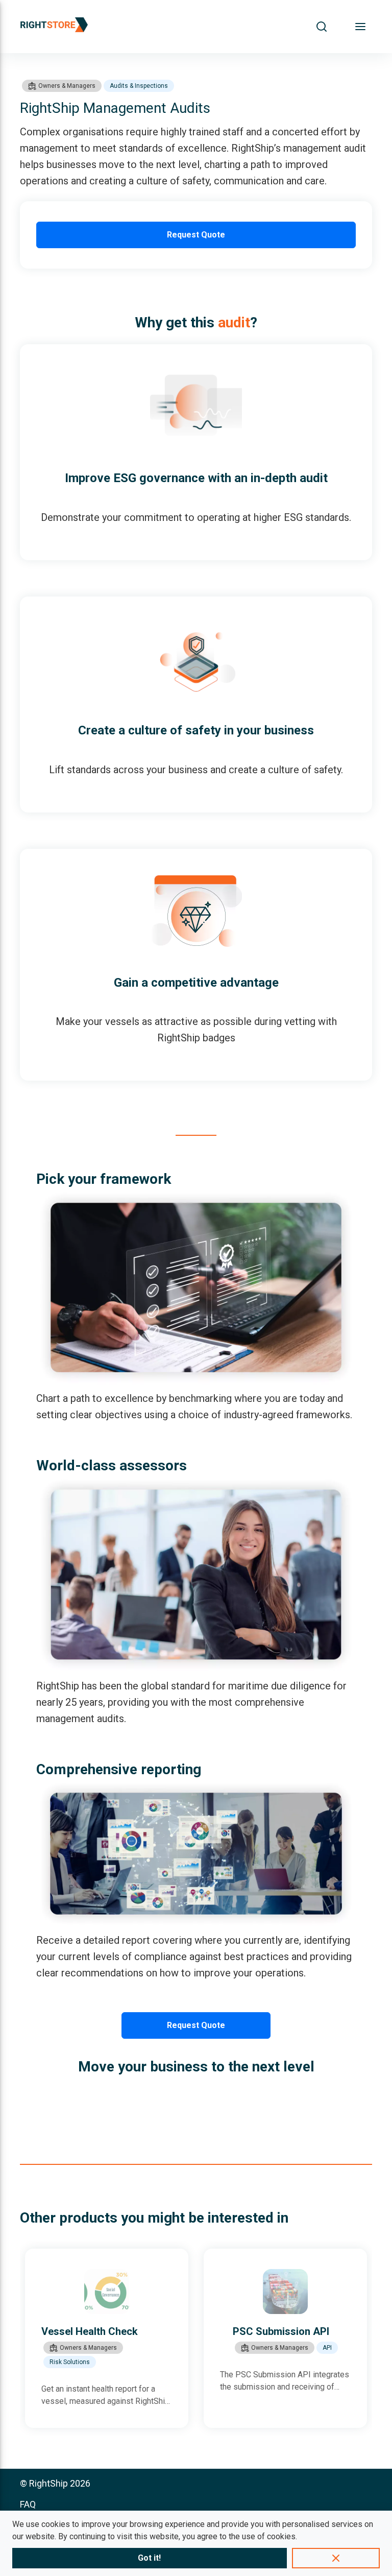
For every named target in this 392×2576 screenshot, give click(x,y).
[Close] (336, 2558)
